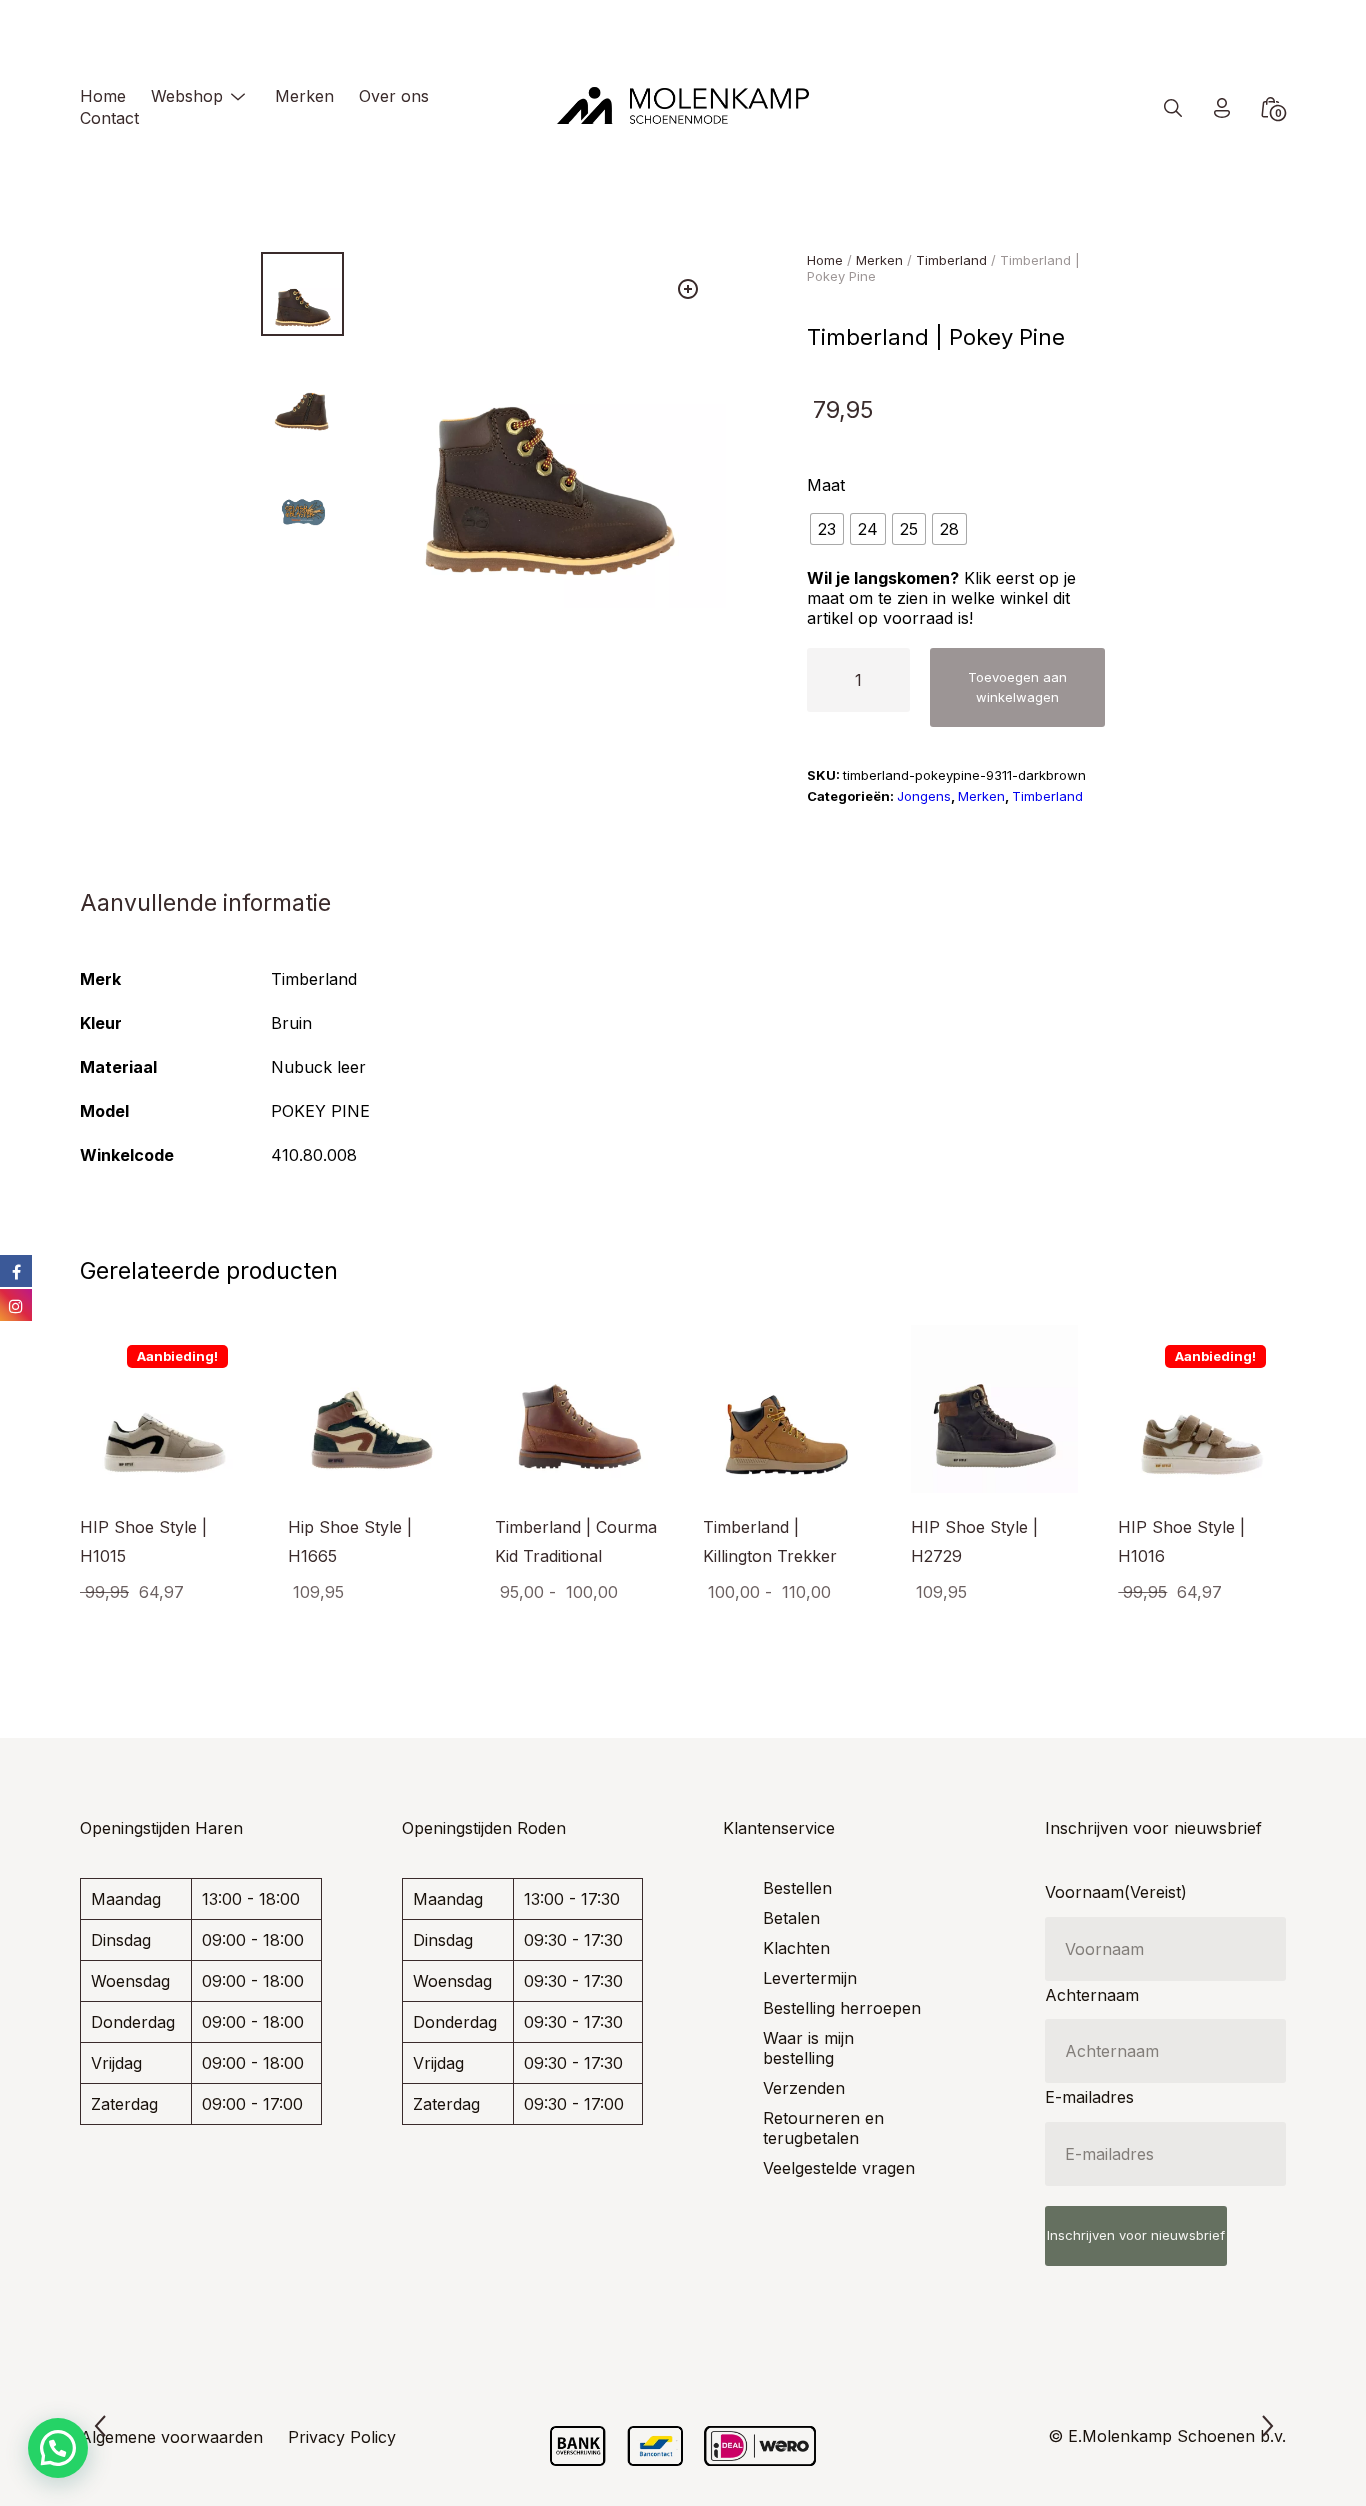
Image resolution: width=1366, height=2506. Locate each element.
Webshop (187, 96)
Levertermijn (810, 1978)
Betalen (791, 1918)
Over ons (394, 96)
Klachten (796, 1948)
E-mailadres (1089, 2097)
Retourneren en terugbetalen (823, 2128)
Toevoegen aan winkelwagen (1017, 687)
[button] (688, 289)
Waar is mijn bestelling (808, 2048)
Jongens (924, 796)
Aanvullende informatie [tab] (205, 903)
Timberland (951, 260)
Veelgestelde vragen (839, 2168)
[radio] (827, 529)
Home (103, 96)
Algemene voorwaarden (171, 2437)
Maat (826, 485)
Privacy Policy (342, 2437)
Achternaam (1092, 1995)
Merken (304, 96)
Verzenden (804, 2088)
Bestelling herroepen (842, 2008)
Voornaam (1116, 1892)
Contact (109, 118)
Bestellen (797, 1888)
